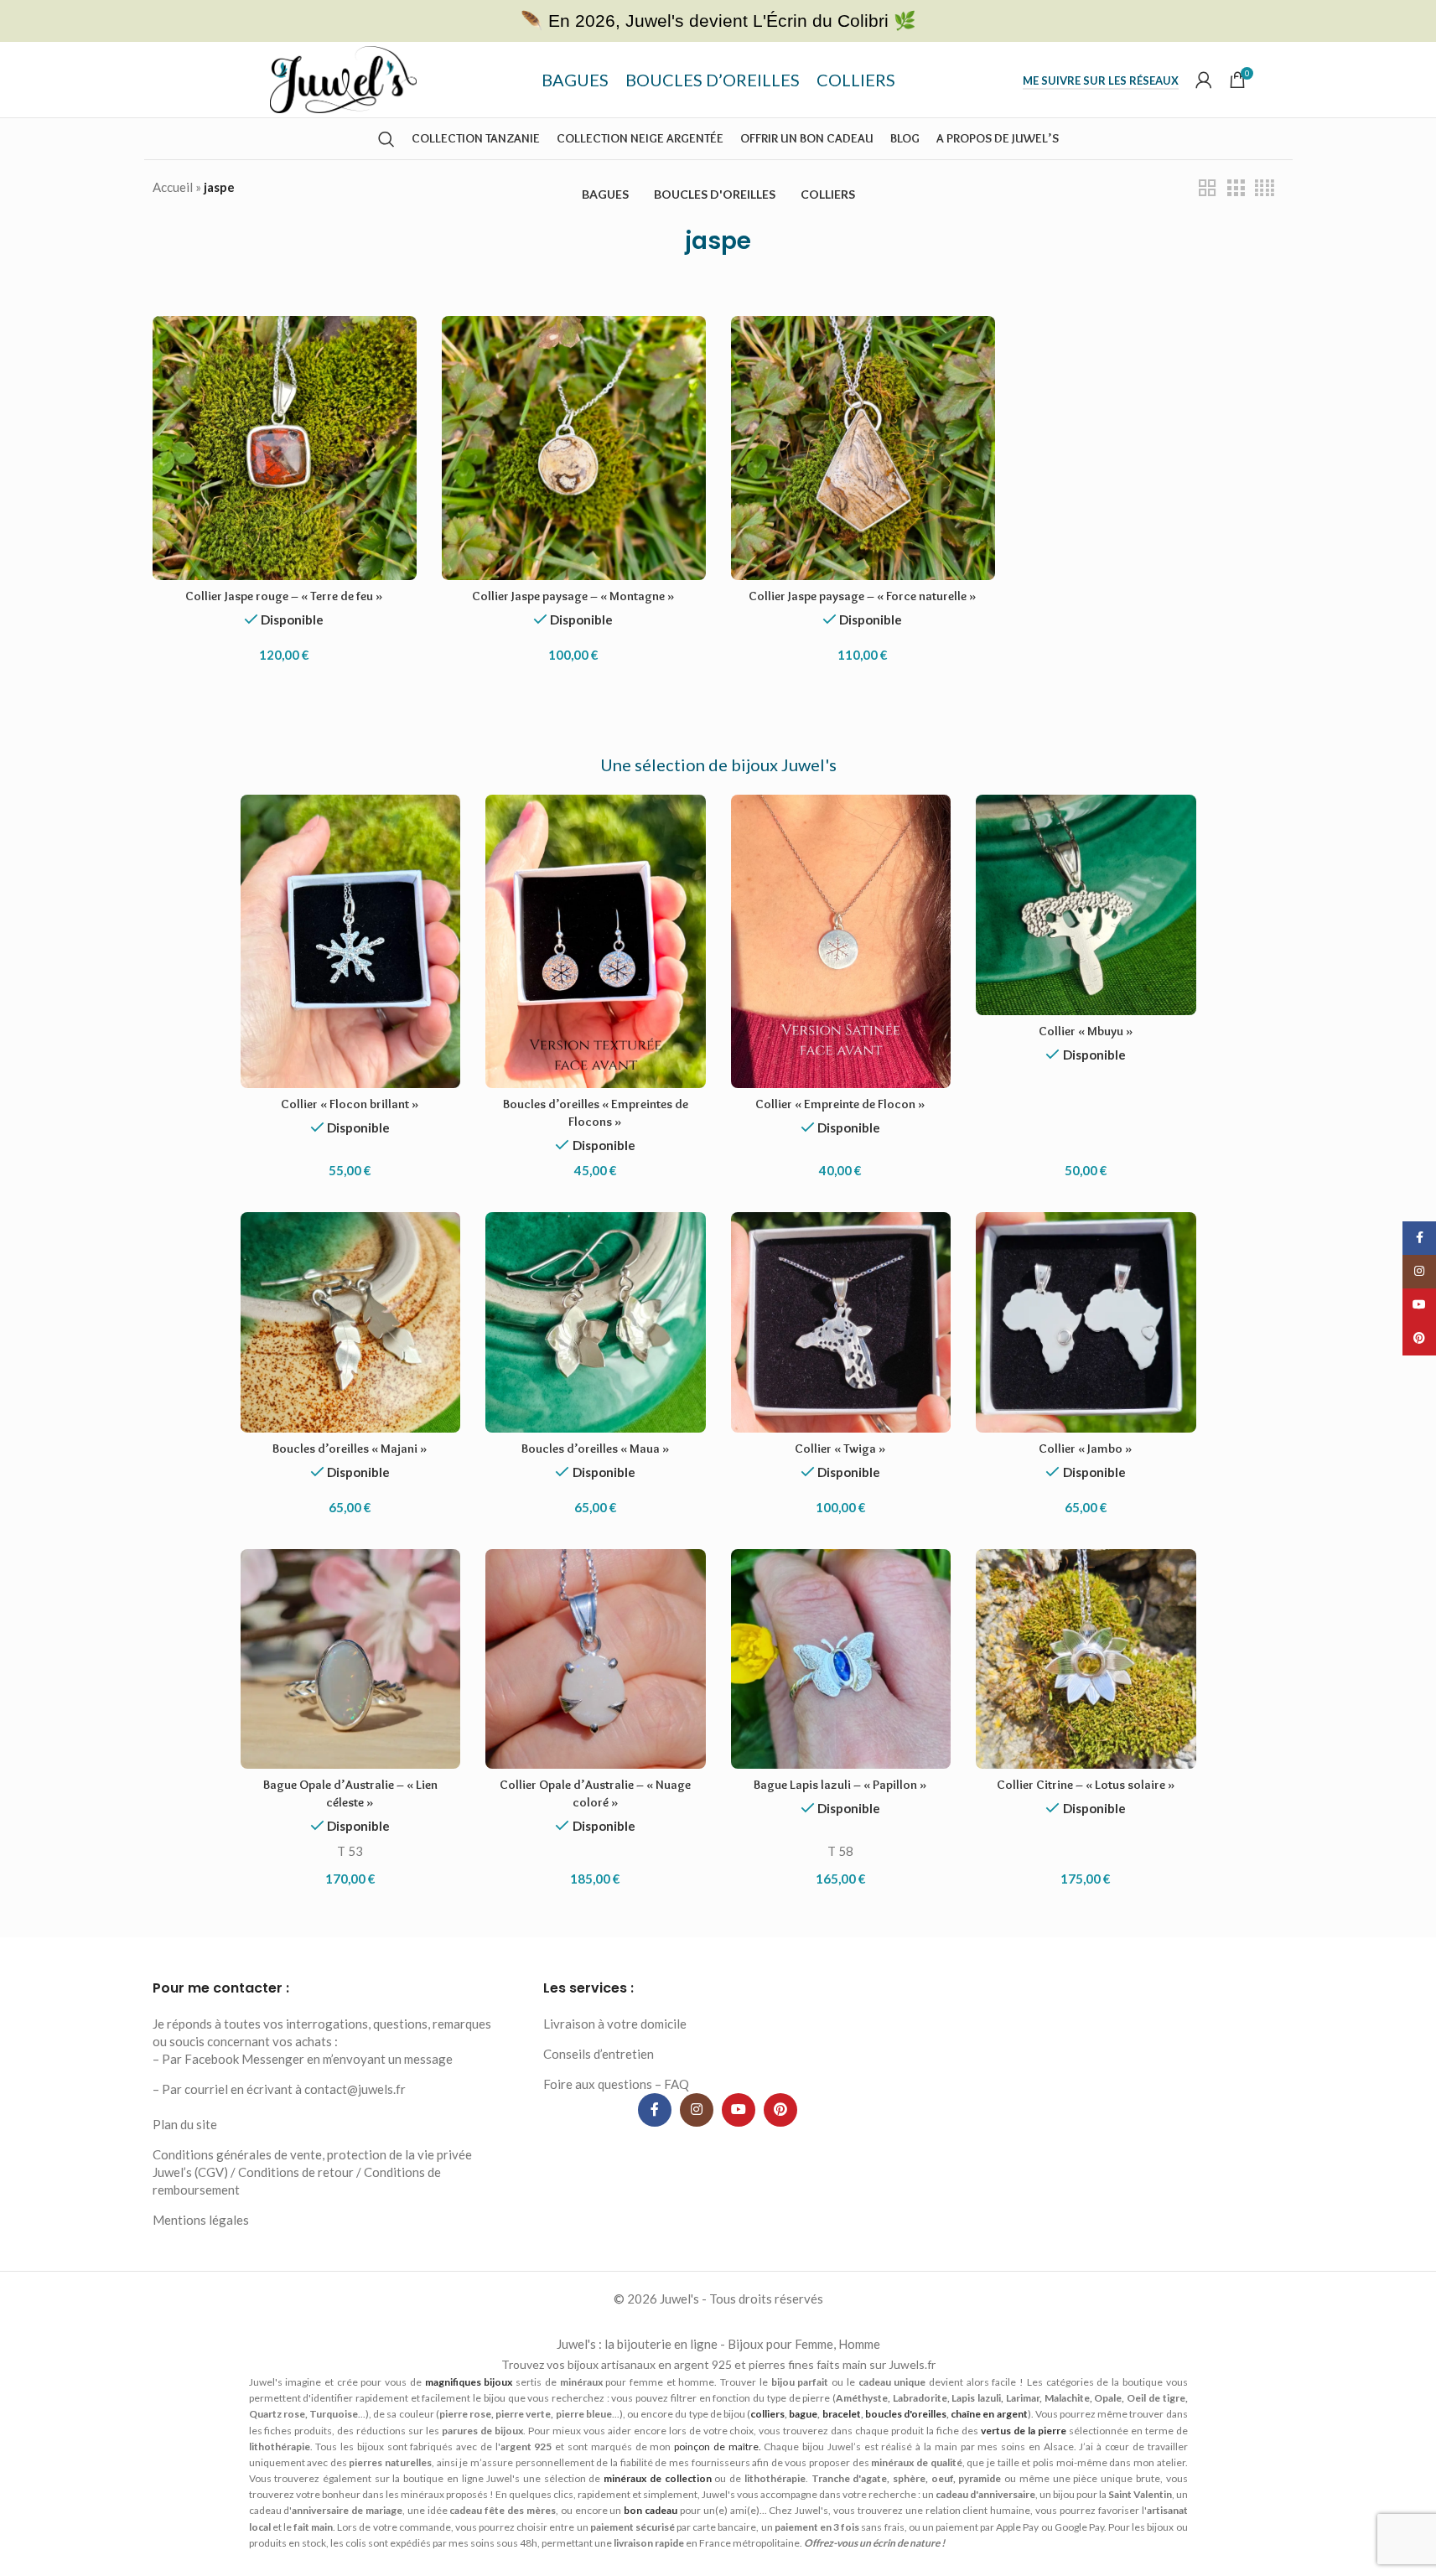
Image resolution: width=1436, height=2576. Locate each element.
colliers (767, 2414)
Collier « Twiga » (840, 1449)
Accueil (173, 187)
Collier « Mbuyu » (1086, 1031)
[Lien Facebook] (655, 2110)
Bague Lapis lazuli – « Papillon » (840, 1785)
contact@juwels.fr (355, 2089)
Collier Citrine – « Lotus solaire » (1086, 1785)
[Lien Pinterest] (780, 2110)
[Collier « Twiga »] (841, 1322)
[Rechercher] (386, 139)
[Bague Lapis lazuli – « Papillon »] (841, 1659)
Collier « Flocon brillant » (350, 1104)
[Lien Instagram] (697, 2110)
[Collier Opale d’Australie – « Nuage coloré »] (596, 1659)
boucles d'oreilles (906, 2414)
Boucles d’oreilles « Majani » (350, 1449)
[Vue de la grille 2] (1207, 188)
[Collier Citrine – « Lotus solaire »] (1086, 1659)
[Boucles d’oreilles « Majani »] (351, 1322)
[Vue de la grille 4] (1265, 188)
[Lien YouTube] (739, 2110)
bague (803, 2414)
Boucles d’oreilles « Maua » (596, 1449)
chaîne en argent (989, 2414)
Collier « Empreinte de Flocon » (840, 1104)
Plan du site (185, 2124)
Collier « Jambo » (1086, 1449)
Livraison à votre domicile (615, 2024)
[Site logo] (343, 78)
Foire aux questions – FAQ (616, 2084)
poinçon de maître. (718, 2446)
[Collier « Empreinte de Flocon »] (841, 941)
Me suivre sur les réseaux (1101, 81)
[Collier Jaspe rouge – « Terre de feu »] (285, 448)
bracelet (842, 2414)
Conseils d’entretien (599, 2054)
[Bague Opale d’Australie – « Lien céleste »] (351, 1659)
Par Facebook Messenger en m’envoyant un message (307, 2059)
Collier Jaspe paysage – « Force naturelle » (863, 596)
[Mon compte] (1204, 80)
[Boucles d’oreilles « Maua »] (596, 1322)
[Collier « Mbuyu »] (1086, 905)
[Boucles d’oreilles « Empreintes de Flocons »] (596, 941)
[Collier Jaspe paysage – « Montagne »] (574, 448)
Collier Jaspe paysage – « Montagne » (573, 596)
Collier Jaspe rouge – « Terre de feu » (284, 596)
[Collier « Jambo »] (1086, 1322)
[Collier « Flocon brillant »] (351, 941)
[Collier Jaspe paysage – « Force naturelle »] (863, 448)
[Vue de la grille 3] (1236, 188)
